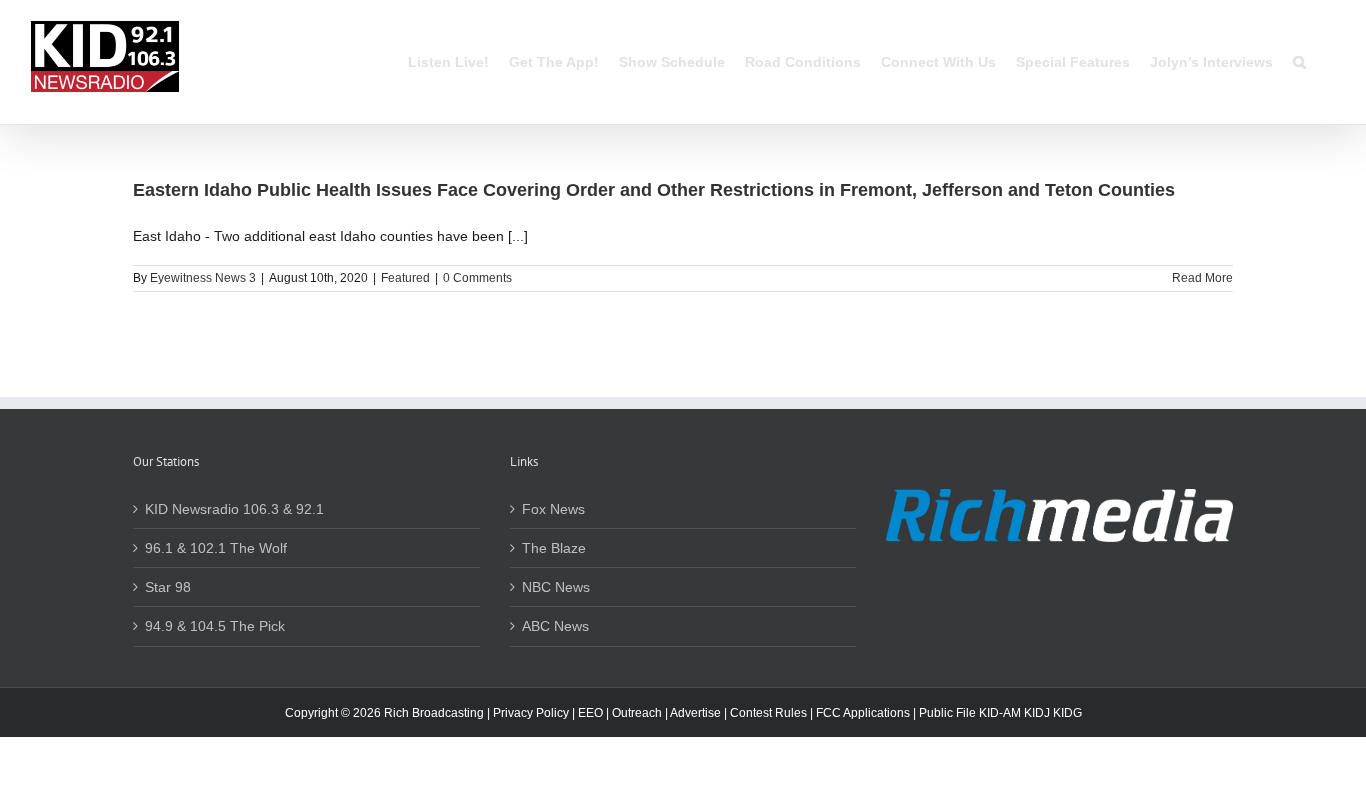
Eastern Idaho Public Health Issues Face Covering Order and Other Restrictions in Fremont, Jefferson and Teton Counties (654, 190)
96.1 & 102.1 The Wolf (216, 548)
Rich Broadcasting (434, 713)
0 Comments (477, 278)
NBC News (556, 587)
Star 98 (168, 587)
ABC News (555, 626)
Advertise (695, 713)
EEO (590, 713)
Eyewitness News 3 (203, 278)
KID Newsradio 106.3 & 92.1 (234, 509)
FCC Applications (863, 713)
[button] (1299, 62)
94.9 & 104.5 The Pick (215, 626)
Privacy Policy (531, 713)
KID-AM (1000, 713)
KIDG (1067, 713)
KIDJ (1037, 713)
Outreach (637, 713)
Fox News (553, 509)
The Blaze (554, 548)
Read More (1202, 278)
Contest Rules (768, 713)
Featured (405, 278)
